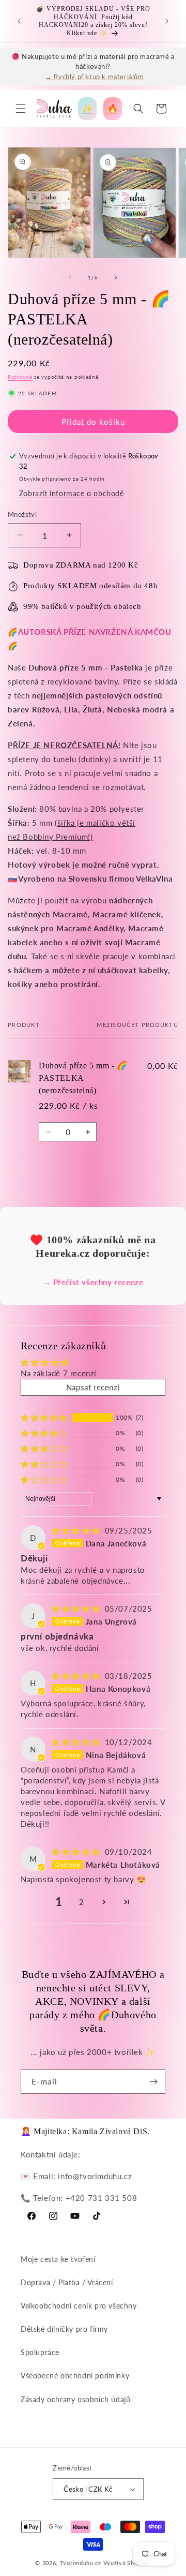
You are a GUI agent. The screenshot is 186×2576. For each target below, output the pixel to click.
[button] (21, 109)
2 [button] (82, 1902)
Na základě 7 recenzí (59, 1373)
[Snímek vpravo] (116, 277)
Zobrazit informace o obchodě (72, 493)
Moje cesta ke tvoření (58, 2259)
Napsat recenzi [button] (93, 1387)
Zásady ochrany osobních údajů (75, 2399)
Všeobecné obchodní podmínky (75, 2376)
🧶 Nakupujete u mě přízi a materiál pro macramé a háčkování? (93, 66)
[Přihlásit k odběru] (153, 2082)
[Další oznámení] (167, 21)
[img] (77, 1530)
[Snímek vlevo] (70, 277)
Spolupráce (40, 2352)
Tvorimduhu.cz (81, 2563)
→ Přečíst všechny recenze (93, 1282)
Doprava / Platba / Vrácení (67, 2282)
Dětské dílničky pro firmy (64, 2329)
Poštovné (20, 377)
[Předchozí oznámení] (19, 21)
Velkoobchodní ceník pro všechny (79, 2306)
